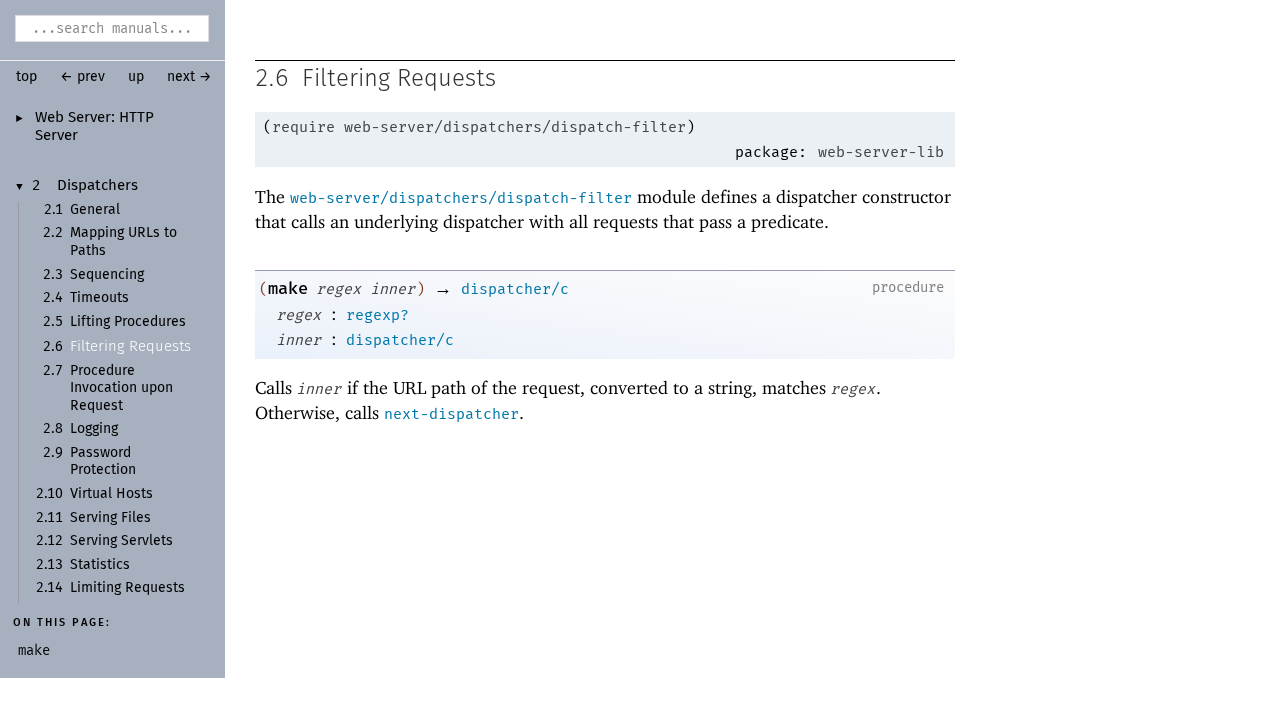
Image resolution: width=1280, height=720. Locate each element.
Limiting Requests (127, 588)
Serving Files (110, 518)
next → (189, 77)
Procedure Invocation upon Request (121, 388)
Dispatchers (97, 186)
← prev (82, 77)
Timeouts (99, 298)
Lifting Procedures (128, 322)
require (303, 127)
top (26, 77)
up (136, 77)
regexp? (377, 315)
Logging (94, 429)
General (95, 210)
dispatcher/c (515, 289)
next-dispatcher (451, 414)
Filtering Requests (130, 346)
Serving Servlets (121, 541)
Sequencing (107, 275)
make (288, 288)
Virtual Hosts (111, 494)
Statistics (100, 565)
